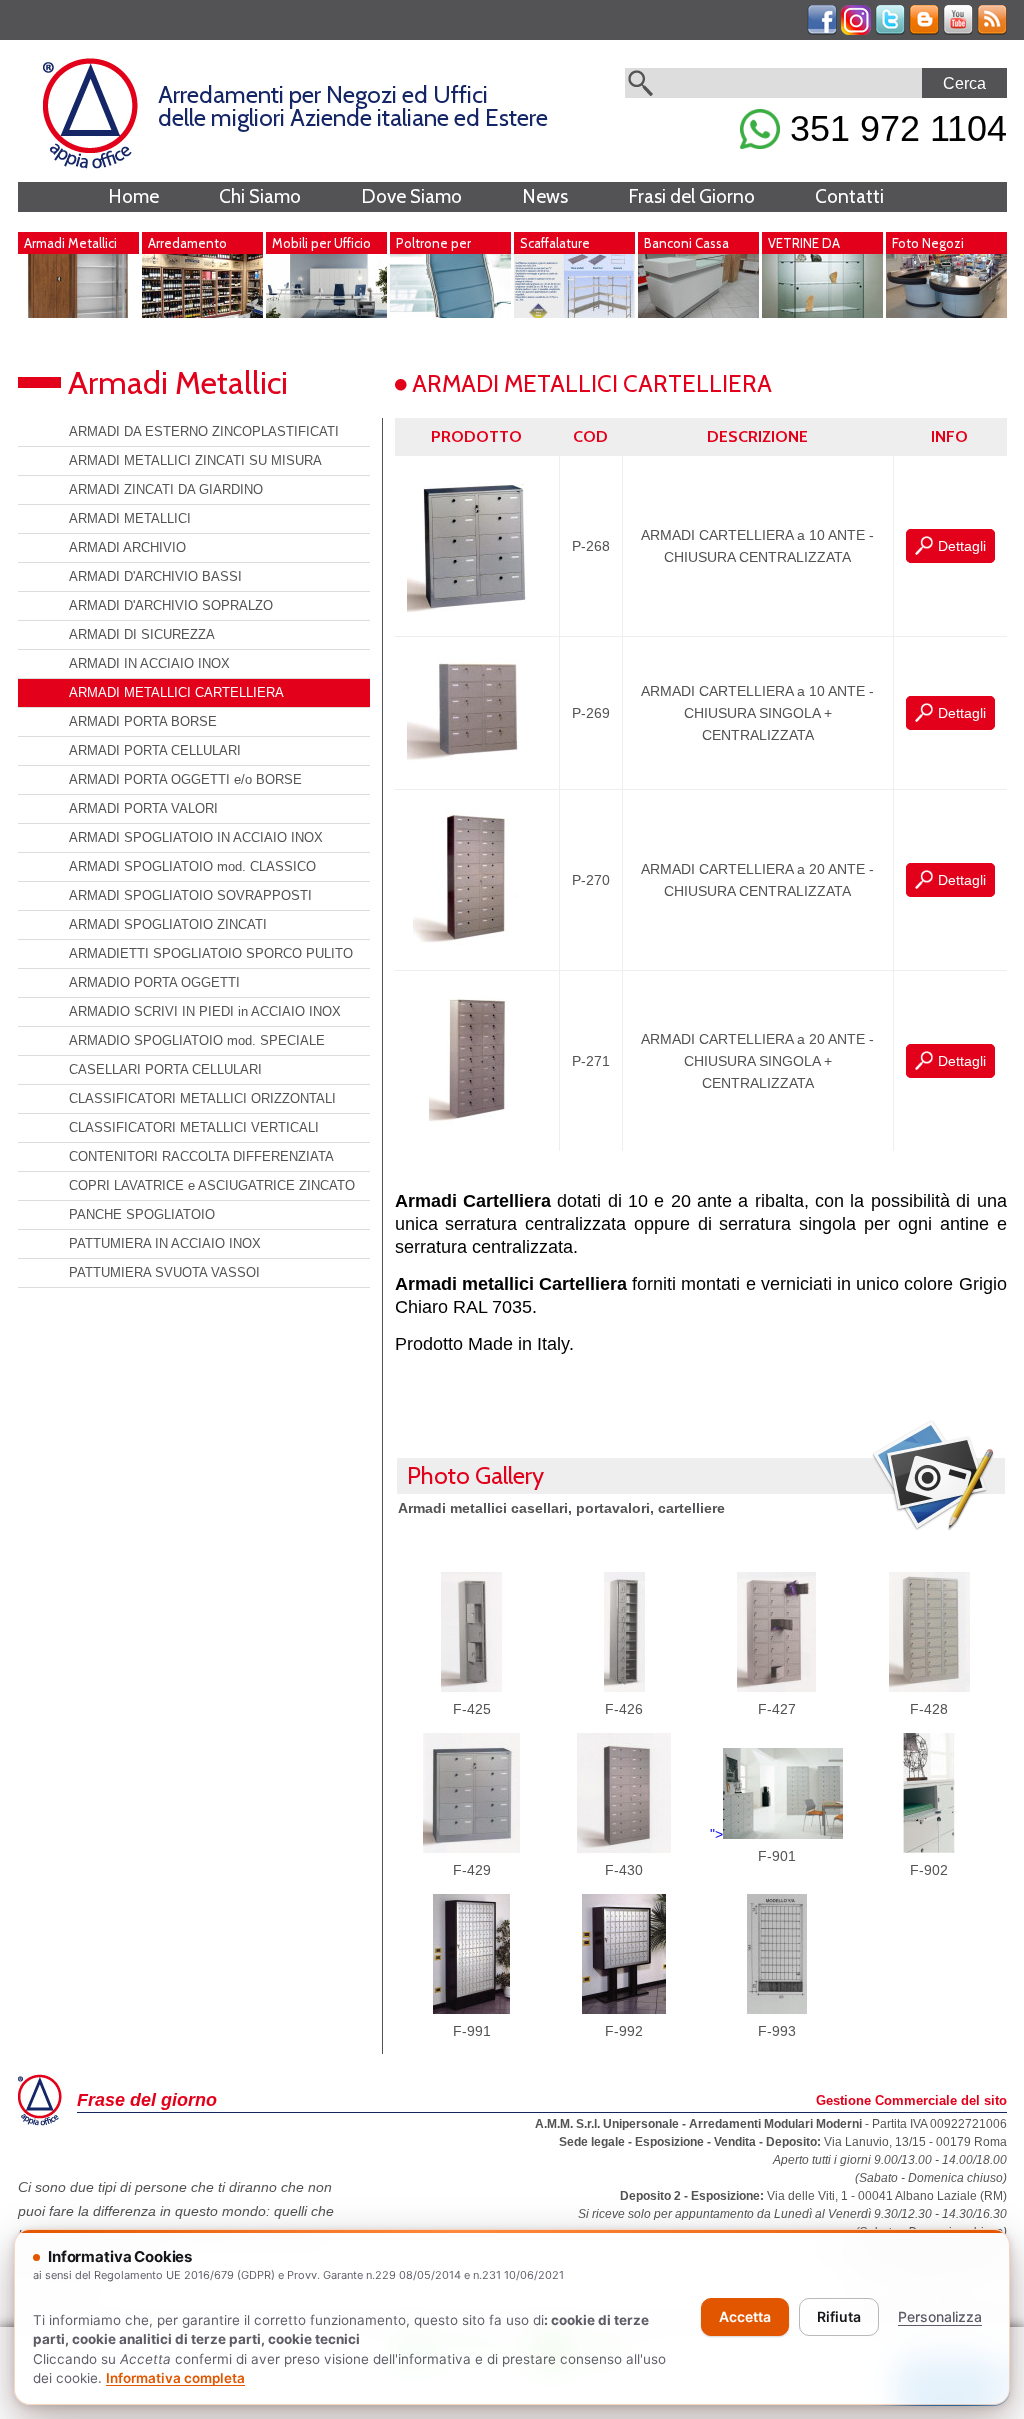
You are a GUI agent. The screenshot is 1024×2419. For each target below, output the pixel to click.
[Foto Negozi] (946, 313)
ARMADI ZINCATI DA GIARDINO (166, 489)
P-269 (591, 713)
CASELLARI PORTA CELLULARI (165, 1069)
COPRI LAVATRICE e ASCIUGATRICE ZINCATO (212, 1185)
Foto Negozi (928, 243)
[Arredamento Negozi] (202, 313)
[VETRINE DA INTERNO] (822, 313)
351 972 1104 (893, 128)
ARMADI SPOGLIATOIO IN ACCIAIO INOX (196, 837)
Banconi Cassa (686, 243)
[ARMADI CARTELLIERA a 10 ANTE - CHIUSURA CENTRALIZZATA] (476, 613)
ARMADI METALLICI (130, 518)
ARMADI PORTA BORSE (143, 721)
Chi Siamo (260, 196)
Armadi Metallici (70, 243)
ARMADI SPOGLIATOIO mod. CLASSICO (192, 866)
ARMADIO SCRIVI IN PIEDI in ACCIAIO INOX (205, 1011)
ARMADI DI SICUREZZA (142, 634)
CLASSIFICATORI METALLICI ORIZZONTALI (202, 1098)
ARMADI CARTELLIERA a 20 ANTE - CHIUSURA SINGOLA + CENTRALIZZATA (757, 1061)
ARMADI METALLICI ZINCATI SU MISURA (195, 460)
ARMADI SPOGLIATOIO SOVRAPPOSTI (190, 895)
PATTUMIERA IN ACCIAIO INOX (165, 1243)
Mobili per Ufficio (321, 243)
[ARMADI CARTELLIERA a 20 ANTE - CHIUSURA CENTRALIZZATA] (476, 947)
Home (133, 196)
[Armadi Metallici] (78, 313)
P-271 (591, 1061)
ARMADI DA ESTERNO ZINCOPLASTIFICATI (204, 431)
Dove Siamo (411, 196)
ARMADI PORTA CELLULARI (155, 750)
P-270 (591, 880)
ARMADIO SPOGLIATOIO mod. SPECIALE (197, 1040)
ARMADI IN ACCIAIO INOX (149, 663)
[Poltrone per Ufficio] (450, 313)
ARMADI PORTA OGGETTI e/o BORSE (185, 779)
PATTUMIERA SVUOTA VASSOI (164, 1272)
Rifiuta (839, 2316)
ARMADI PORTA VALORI (143, 808)
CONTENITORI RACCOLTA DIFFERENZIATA (201, 1156)
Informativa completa (175, 2378)
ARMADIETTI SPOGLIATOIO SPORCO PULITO (211, 953)
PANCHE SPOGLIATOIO (142, 1214)
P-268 (591, 546)
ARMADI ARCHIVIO (127, 547)
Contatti (849, 196)
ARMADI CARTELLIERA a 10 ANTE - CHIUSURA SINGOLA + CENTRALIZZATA (757, 713)
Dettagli (962, 546)
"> (716, 1834)
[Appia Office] (90, 164)
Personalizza (940, 2316)
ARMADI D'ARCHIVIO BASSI (155, 576)
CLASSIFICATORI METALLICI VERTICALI (194, 1127)
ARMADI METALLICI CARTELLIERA (176, 692)
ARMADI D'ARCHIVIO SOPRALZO (171, 605)
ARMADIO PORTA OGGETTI (154, 982)
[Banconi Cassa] (698, 313)
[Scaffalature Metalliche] (574, 313)
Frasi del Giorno (691, 196)
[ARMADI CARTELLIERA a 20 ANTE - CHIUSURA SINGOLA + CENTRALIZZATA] (476, 1128)
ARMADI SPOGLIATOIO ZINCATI (168, 924)
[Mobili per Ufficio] (326, 313)
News (545, 196)
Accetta (745, 2316)
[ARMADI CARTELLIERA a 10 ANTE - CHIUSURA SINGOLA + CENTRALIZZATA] (477, 766)
